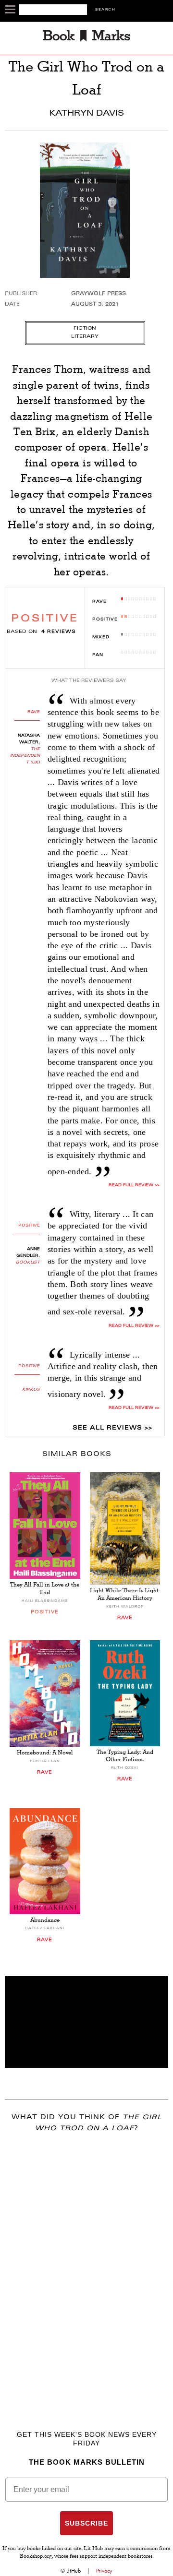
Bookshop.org (36, 2557)
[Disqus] (86, 2267)
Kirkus (31, 1390)
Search (105, 10)
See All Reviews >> (112, 1428)
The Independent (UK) (25, 756)
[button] (86, 2022)
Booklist (28, 1263)
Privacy (104, 2571)
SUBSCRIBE (86, 2523)
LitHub (74, 2571)
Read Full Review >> (134, 1326)
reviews (59, 632)
